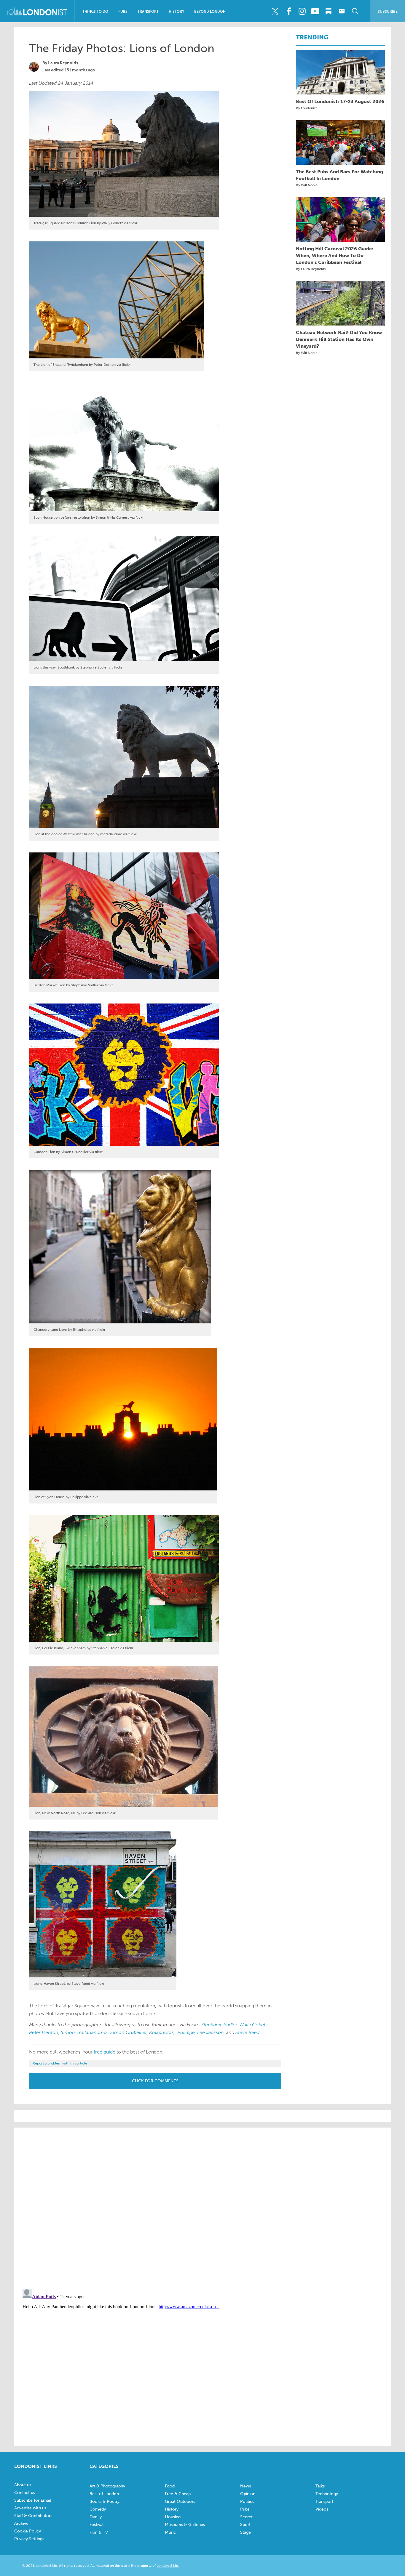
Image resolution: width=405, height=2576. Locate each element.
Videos (322, 2509)
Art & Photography (107, 2486)
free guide (105, 2052)
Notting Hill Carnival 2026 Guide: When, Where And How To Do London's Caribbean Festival (335, 255)
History (176, 12)
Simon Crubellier (129, 2032)
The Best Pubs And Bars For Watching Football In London (339, 175)
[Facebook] (288, 11)
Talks (320, 2486)
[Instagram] (302, 11)
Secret (246, 2517)
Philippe (186, 2032)
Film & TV (99, 2532)
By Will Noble (307, 185)
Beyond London (210, 12)
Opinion (248, 2494)
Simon (68, 2032)
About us (23, 2485)
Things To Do (95, 12)
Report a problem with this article (60, 2063)
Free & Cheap (178, 2494)
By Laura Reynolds (311, 269)
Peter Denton (44, 2032)
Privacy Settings (29, 2539)
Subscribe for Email (33, 2500)
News (245, 2486)
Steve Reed (247, 2032)
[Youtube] (315, 11)
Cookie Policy (28, 2531)
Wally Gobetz (253, 2025)
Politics (247, 2502)
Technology (327, 2494)
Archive (21, 2523)
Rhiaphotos (161, 2032)
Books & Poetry (105, 2502)
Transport (148, 12)
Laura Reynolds (63, 63)
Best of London (104, 2494)
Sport (245, 2525)
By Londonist (306, 108)
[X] (275, 11)
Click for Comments (155, 2081)
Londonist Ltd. (168, 2566)
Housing (173, 2517)
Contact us (25, 2493)
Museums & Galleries (185, 2525)
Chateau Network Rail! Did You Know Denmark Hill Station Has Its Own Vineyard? (339, 339)
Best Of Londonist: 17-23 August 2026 (340, 101)
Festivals (97, 2525)
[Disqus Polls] (203, 2208)
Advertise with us (30, 2508)
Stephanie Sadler (219, 2025)
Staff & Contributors (33, 2516)
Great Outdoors (180, 2502)
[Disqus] (203, 2360)
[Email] (342, 11)
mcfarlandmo (93, 2032)
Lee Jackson (211, 2032)
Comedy (98, 2509)
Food (170, 2486)
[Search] (355, 11)
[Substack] (329, 11)
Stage (245, 2532)
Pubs (123, 12)
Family (96, 2517)
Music (170, 2532)
